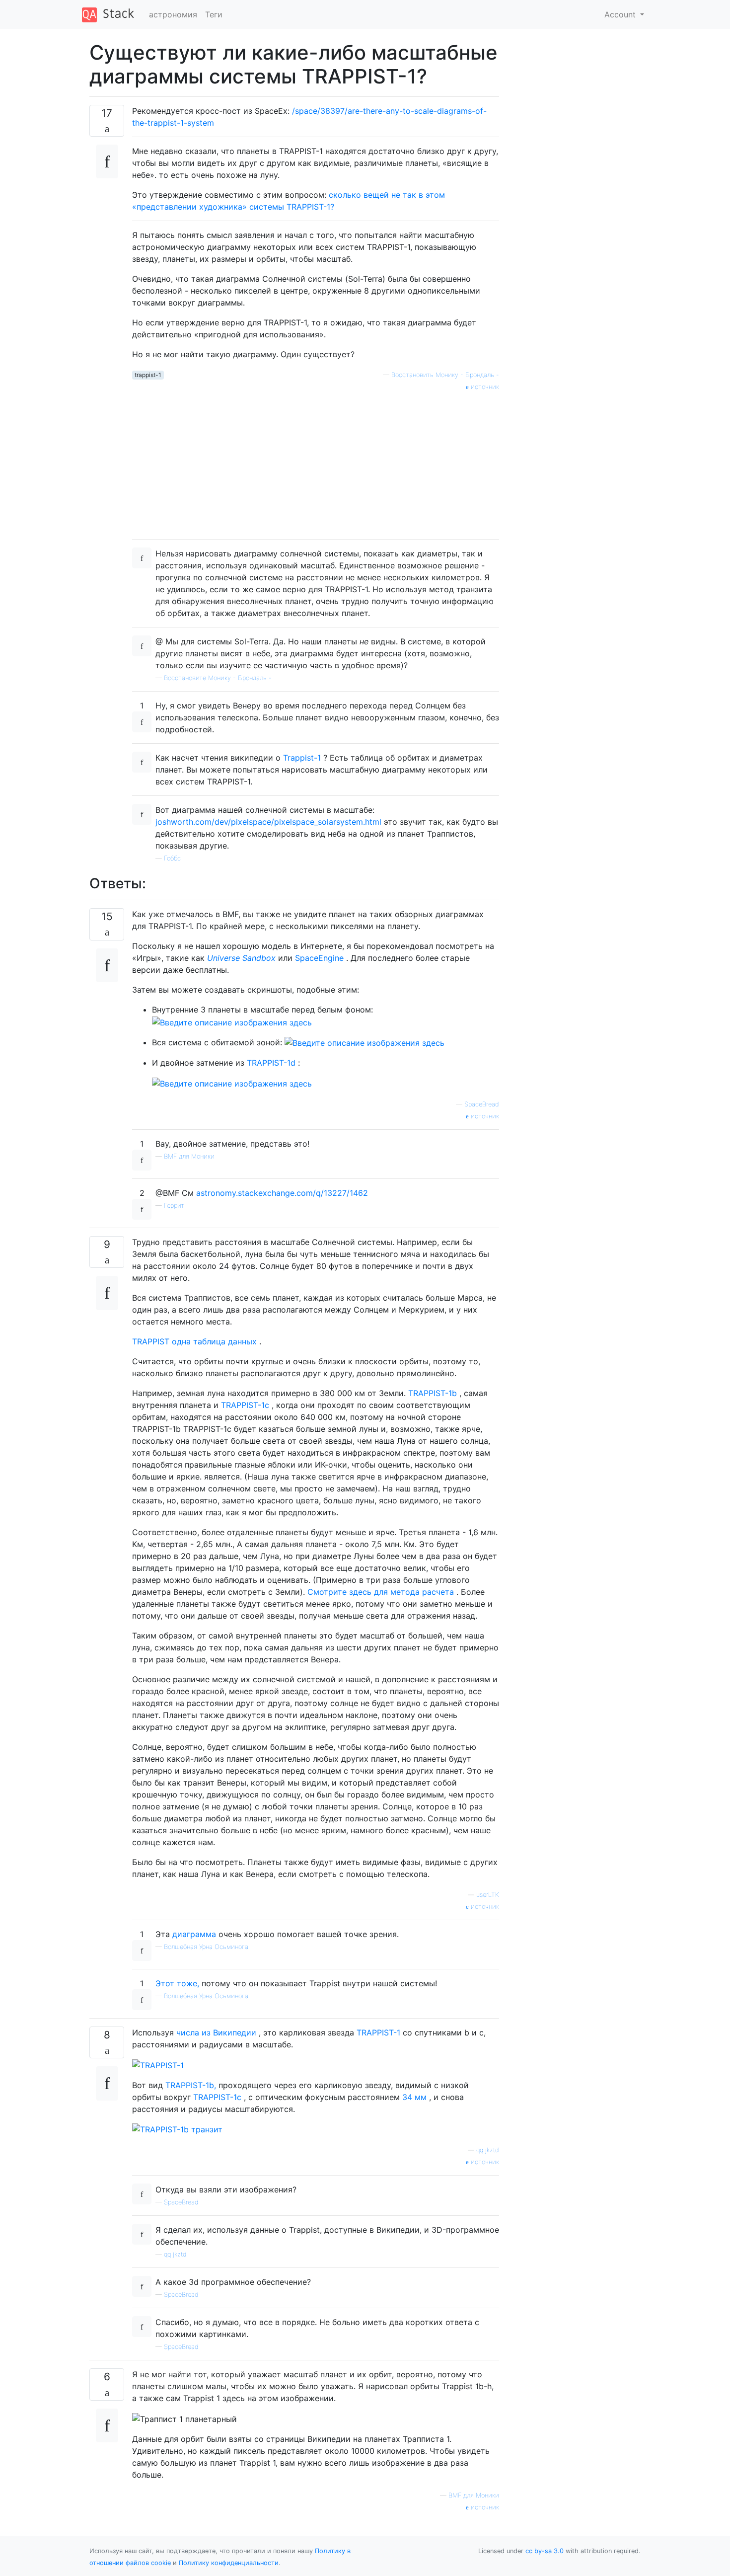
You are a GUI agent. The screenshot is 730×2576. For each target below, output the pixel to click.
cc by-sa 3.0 (545, 2551)
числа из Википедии (216, 2032)
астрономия (173, 14)
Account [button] (621, 14)
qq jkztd (488, 2150)
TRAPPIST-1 (378, 2032)
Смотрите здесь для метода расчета (381, 1592)
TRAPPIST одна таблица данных (194, 1341)
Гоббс (172, 858)
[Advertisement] (316, 462)
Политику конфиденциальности (229, 2563)
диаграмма (194, 1934)
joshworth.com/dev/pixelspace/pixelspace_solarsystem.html (268, 822)
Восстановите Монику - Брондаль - (218, 678)
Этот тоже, (177, 1983)
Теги (214, 14)
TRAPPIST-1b (433, 1393)
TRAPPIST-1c (245, 1405)
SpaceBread (482, 1104)
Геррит (174, 1206)
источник (484, 387)
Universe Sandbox (241, 958)
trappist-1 (148, 375)
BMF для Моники (189, 1156)
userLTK (488, 1895)
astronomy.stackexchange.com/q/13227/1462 (282, 1193)
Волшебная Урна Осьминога (206, 1947)
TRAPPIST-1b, (191, 2085)
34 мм (414, 2097)
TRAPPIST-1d (271, 1063)
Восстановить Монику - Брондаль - (445, 375)
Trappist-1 (302, 758)
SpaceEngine (319, 958)
